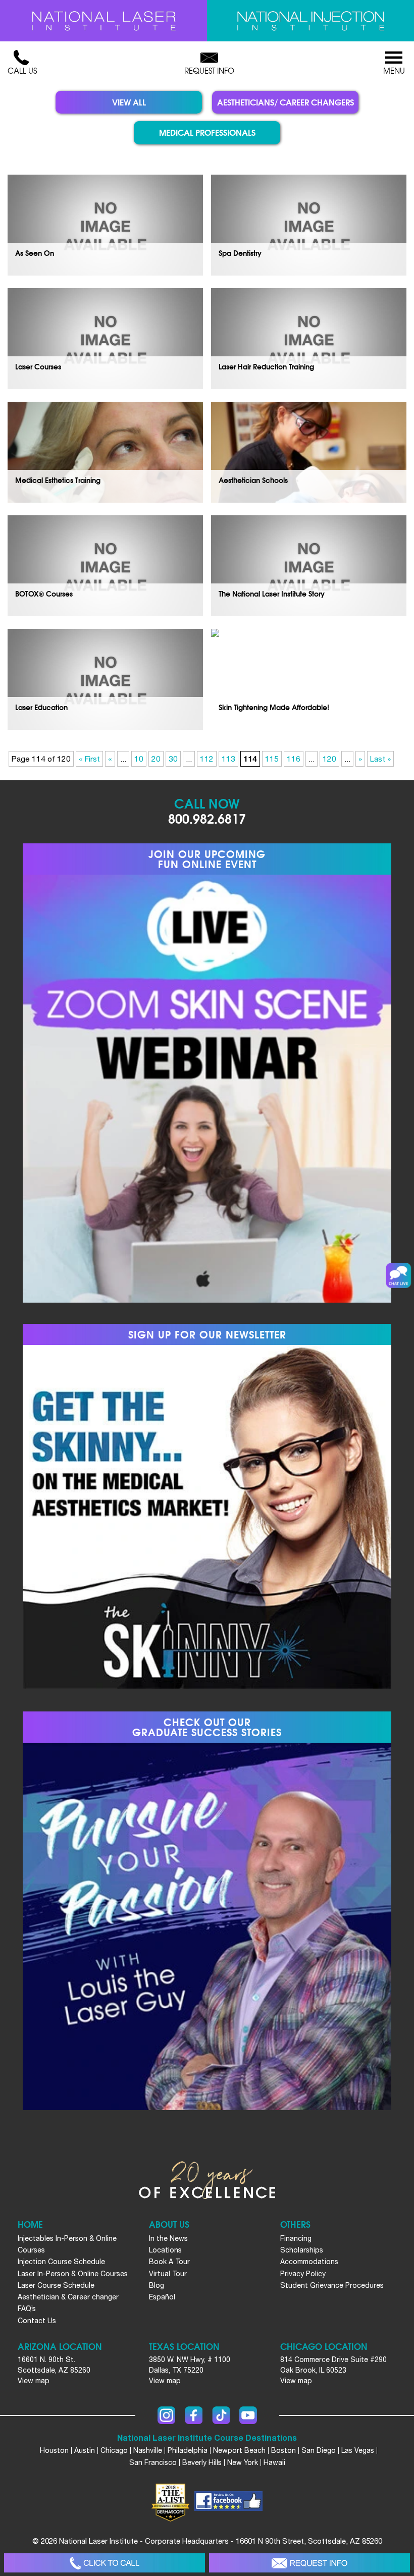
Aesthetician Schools (253, 480)
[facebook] (228, 2502)
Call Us (22, 71)
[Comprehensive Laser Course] (103, 21)
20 (156, 759)
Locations (165, 2250)
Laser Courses (38, 366)
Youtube (248, 2415)
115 (272, 759)
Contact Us (37, 2321)
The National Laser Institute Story (272, 593)
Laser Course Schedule (56, 2285)
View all (129, 102)
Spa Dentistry (240, 253)
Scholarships (302, 2250)
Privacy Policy (303, 2274)
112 (207, 759)
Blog (157, 2285)
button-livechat (398, 1275)
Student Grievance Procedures (332, 2285)
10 (139, 759)
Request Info (209, 71)
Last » (380, 759)
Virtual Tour (168, 2274)
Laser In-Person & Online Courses (73, 2274)
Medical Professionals (207, 132)
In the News (168, 2238)
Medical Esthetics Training (58, 480)
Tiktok (221, 2415)
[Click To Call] (105, 2563)
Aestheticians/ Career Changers (286, 102)
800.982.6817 (207, 818)
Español (162, 2297)
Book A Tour (169, 2262)
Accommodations (309, 2262)
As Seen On (35, 253)
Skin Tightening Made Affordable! (274, 707)
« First (89, 759)
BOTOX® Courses (44, 593)
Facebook (194, 2415)
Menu (394, 71)
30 (173, 759)
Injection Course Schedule (61, 2262)
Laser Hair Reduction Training (266, 366)
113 (228, 759)
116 (294, 759)
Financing (296, 2238)
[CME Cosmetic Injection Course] (310, 21)
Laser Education (41, 707)
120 (329, 759)
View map (34, 2381)
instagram (166, 2415)
